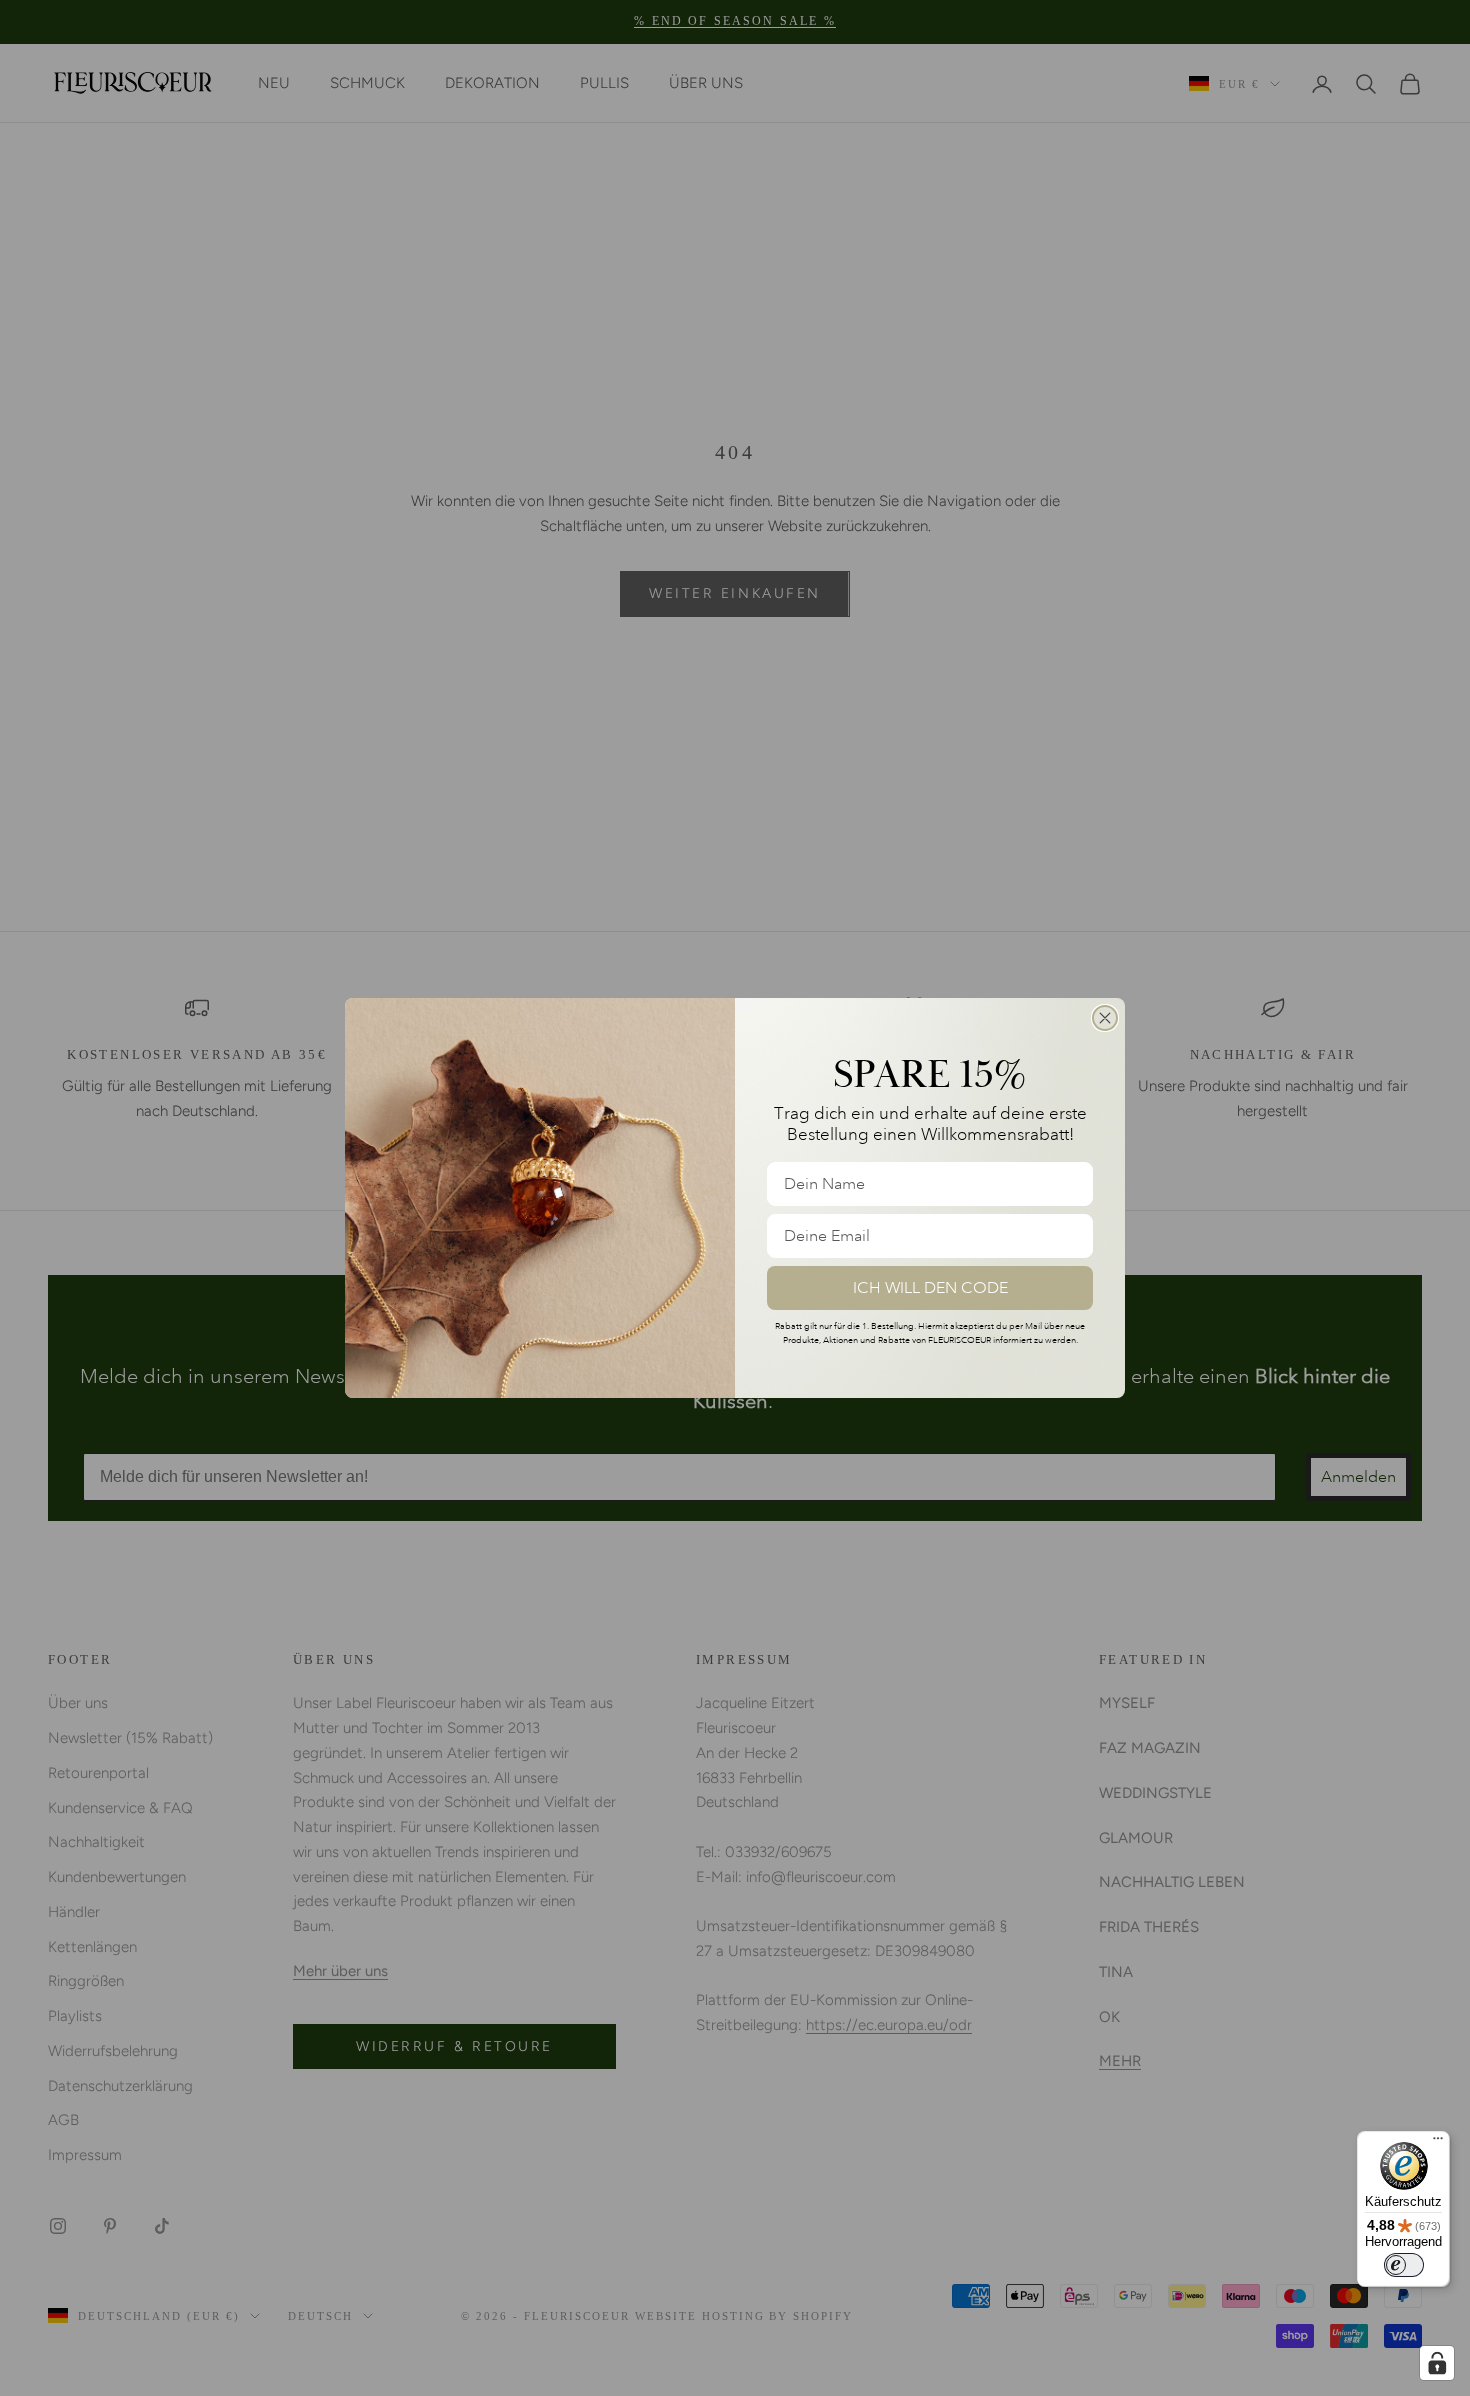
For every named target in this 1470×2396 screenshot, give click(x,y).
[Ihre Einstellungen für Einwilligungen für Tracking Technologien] (1437, 2363)
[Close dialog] (1105, 1018)
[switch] (1404, 2265)
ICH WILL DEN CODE (930, 1288)
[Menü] (1438, 2143)
